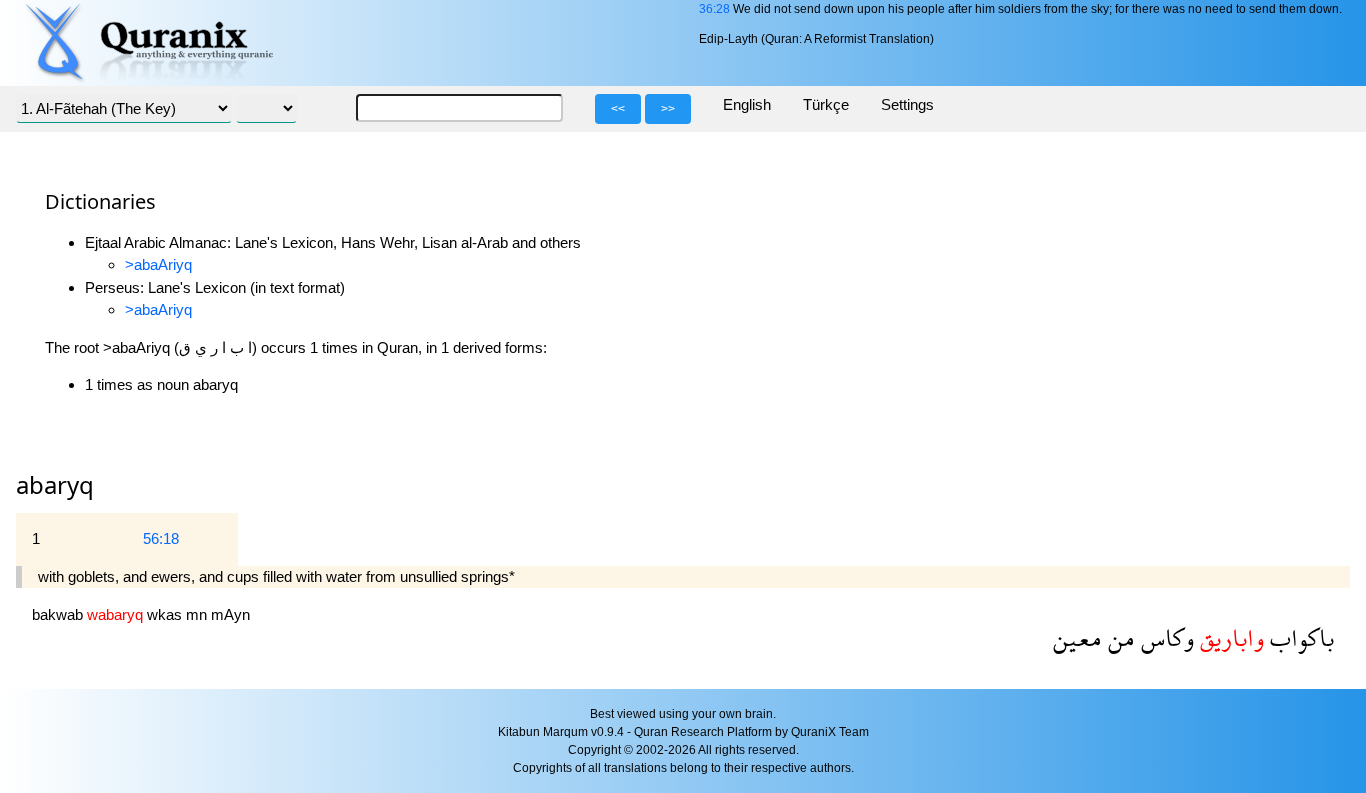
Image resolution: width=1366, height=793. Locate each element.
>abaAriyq (158, 264)
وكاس (1164, 637)
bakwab (59, 614)
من (1118, 637)
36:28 (714, 9)
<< (618, 109)
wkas (166, 614)
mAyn (230, 614)
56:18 (161, 538)
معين (1077, 637)
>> (668, 109)
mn (198, 614)
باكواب (1299, 637)
